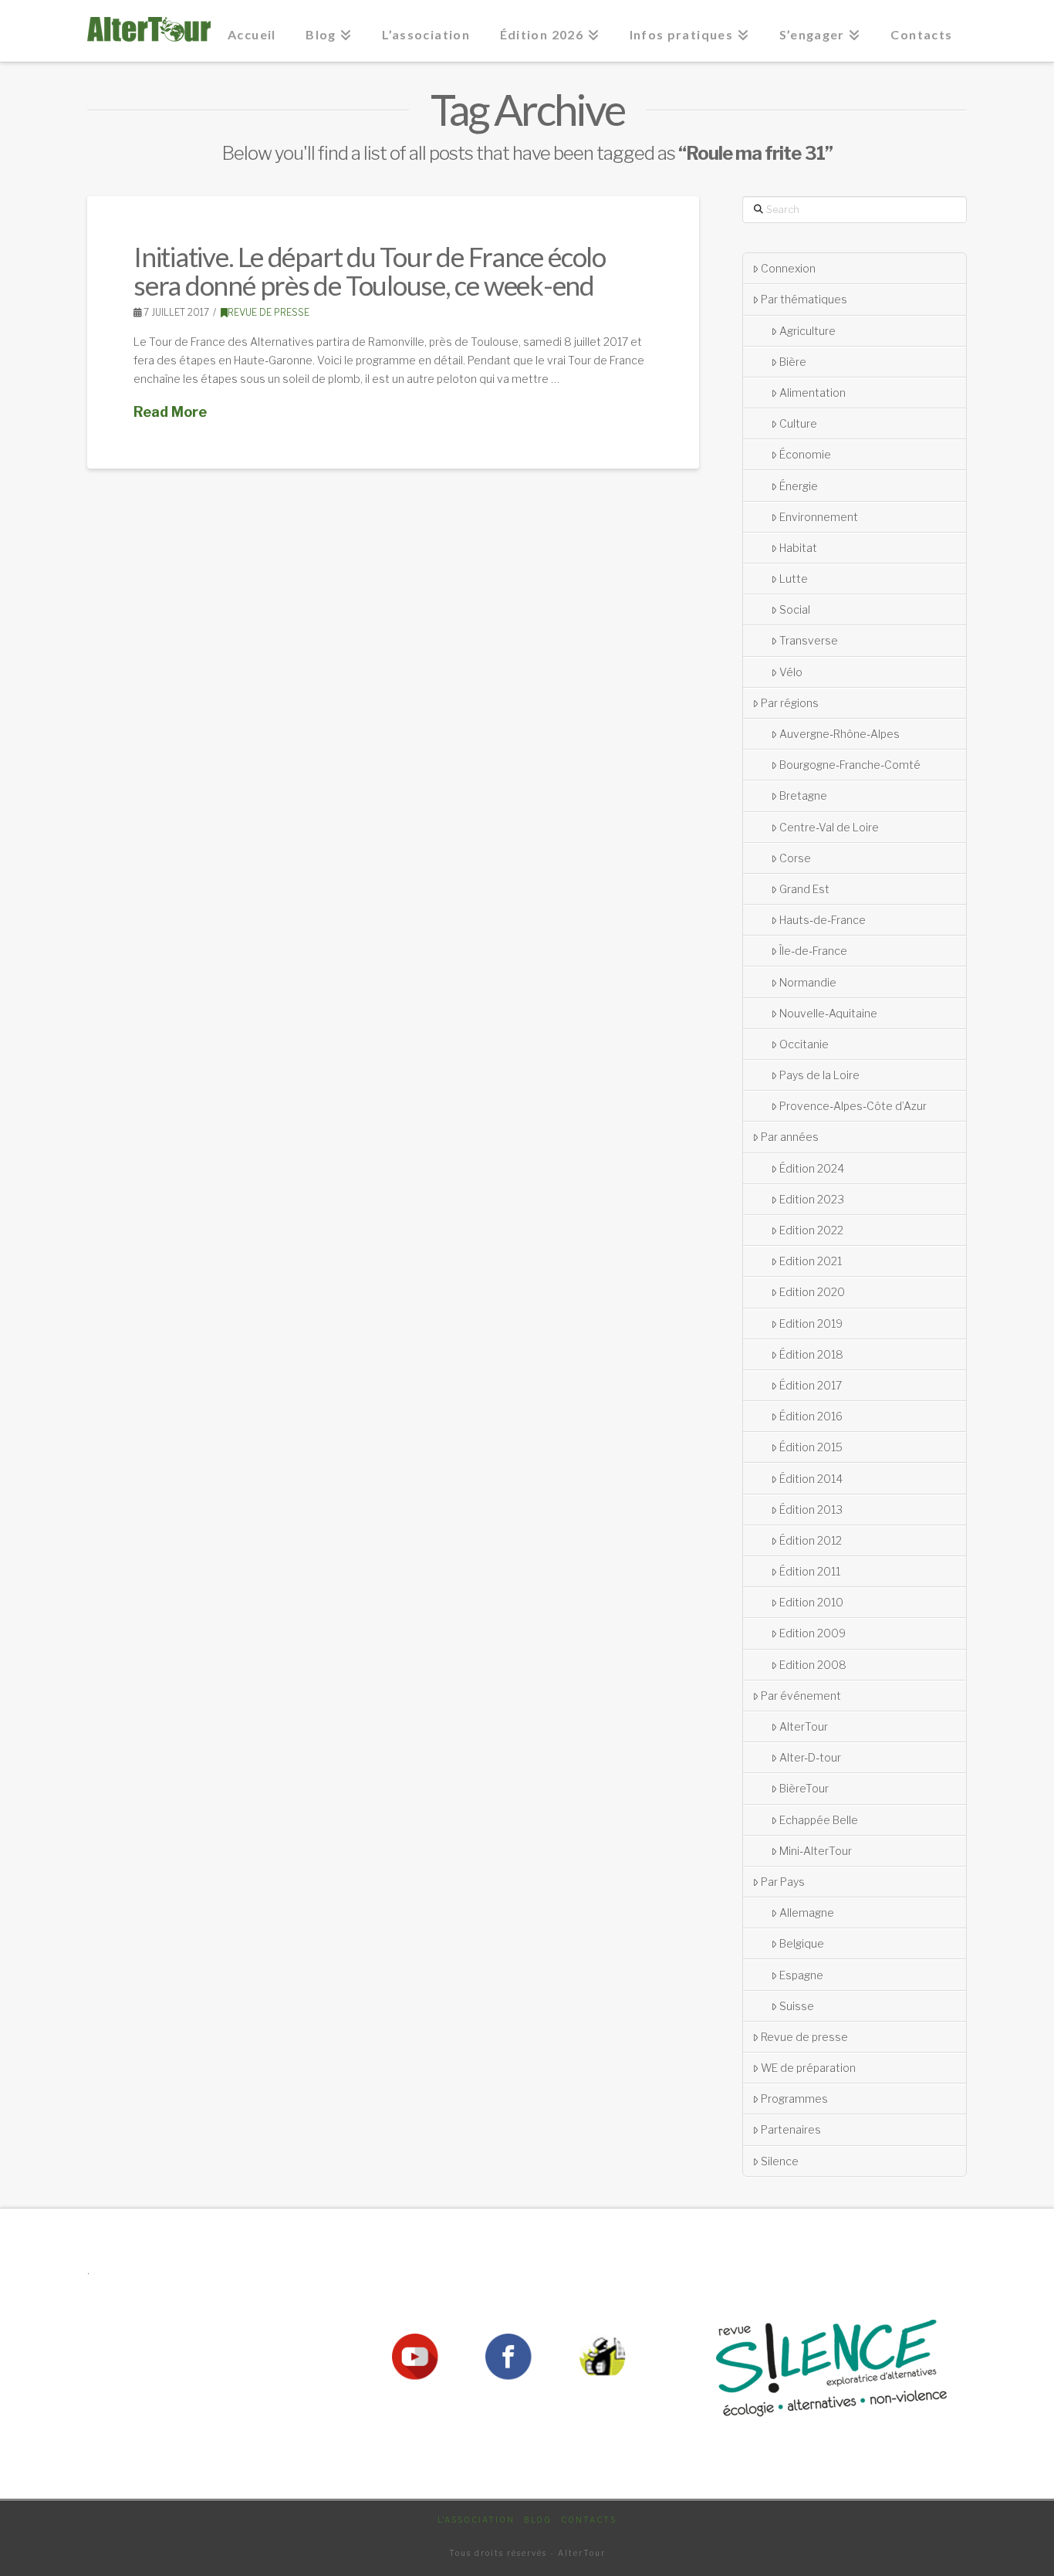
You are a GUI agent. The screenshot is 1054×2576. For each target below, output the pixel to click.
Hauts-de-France (823, 920)
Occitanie (804, 1044)
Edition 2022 (811, 1230)
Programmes (794, 2099)
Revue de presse (269, 312)
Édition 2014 (811, 1479)
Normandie (808, 982)
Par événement (801, 1696)
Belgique (802, 1943)
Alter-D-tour (810, 1757)
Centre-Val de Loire (829, 827)
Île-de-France (813, 951)
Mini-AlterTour (816, 1851)
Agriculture (807, 331)
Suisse (797, 2006)
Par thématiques (804, 299)
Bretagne (803, 795)
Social (795, 609)
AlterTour (804, 1726)
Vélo (791, 672)
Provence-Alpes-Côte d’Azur (853, 1106)
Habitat (798, 548)
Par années (790, 1137)
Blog (538, 2520)
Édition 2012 (811, 1540)
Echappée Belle (819, 1820)
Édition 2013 (811, 1510)
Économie (805, 454)
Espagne (801, 1975)
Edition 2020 (812, 1292)
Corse (795, 858)
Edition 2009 (812, 1633)
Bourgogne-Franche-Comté (850, 765)
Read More (170, 412)
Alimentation (812, 393)
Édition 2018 (811, 1354)
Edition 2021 (811, 1261)
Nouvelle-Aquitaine (828, 1013)
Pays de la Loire (819, 1075)
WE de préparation (808, 2068)
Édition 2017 (811, 1385)
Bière (793, 362)
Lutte (794, 579)
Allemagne (807, 1913)
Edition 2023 (812, 1199)
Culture (798, 423)
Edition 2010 (811, 1602)
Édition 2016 (811, 1416)
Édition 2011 (810, 1571)
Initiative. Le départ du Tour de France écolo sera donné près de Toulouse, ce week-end (370, 271)
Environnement (819, 517)
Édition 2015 (811, 1447)
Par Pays (783, 1882)
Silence (780, 2161)
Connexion (788, 268)
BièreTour (804, 1788)
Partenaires (791, 2129)
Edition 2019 (811, 1324)
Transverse (809, 640)
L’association (476, 2520)
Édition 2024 (812, 1168)
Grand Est (804, 889)
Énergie (799, 486)
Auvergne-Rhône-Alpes (839, 734)
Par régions (790, 703)
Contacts (589, 2520)
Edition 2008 (813, 1665)
